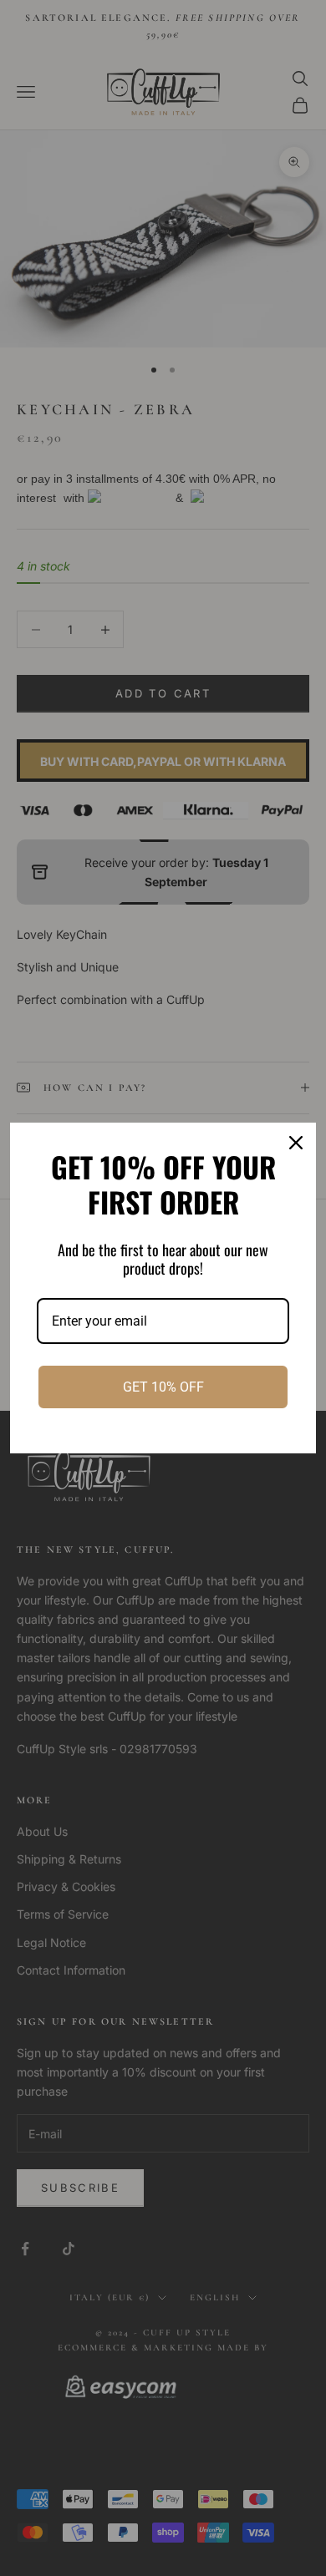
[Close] (296, 1143)
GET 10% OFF (163, 1387)
